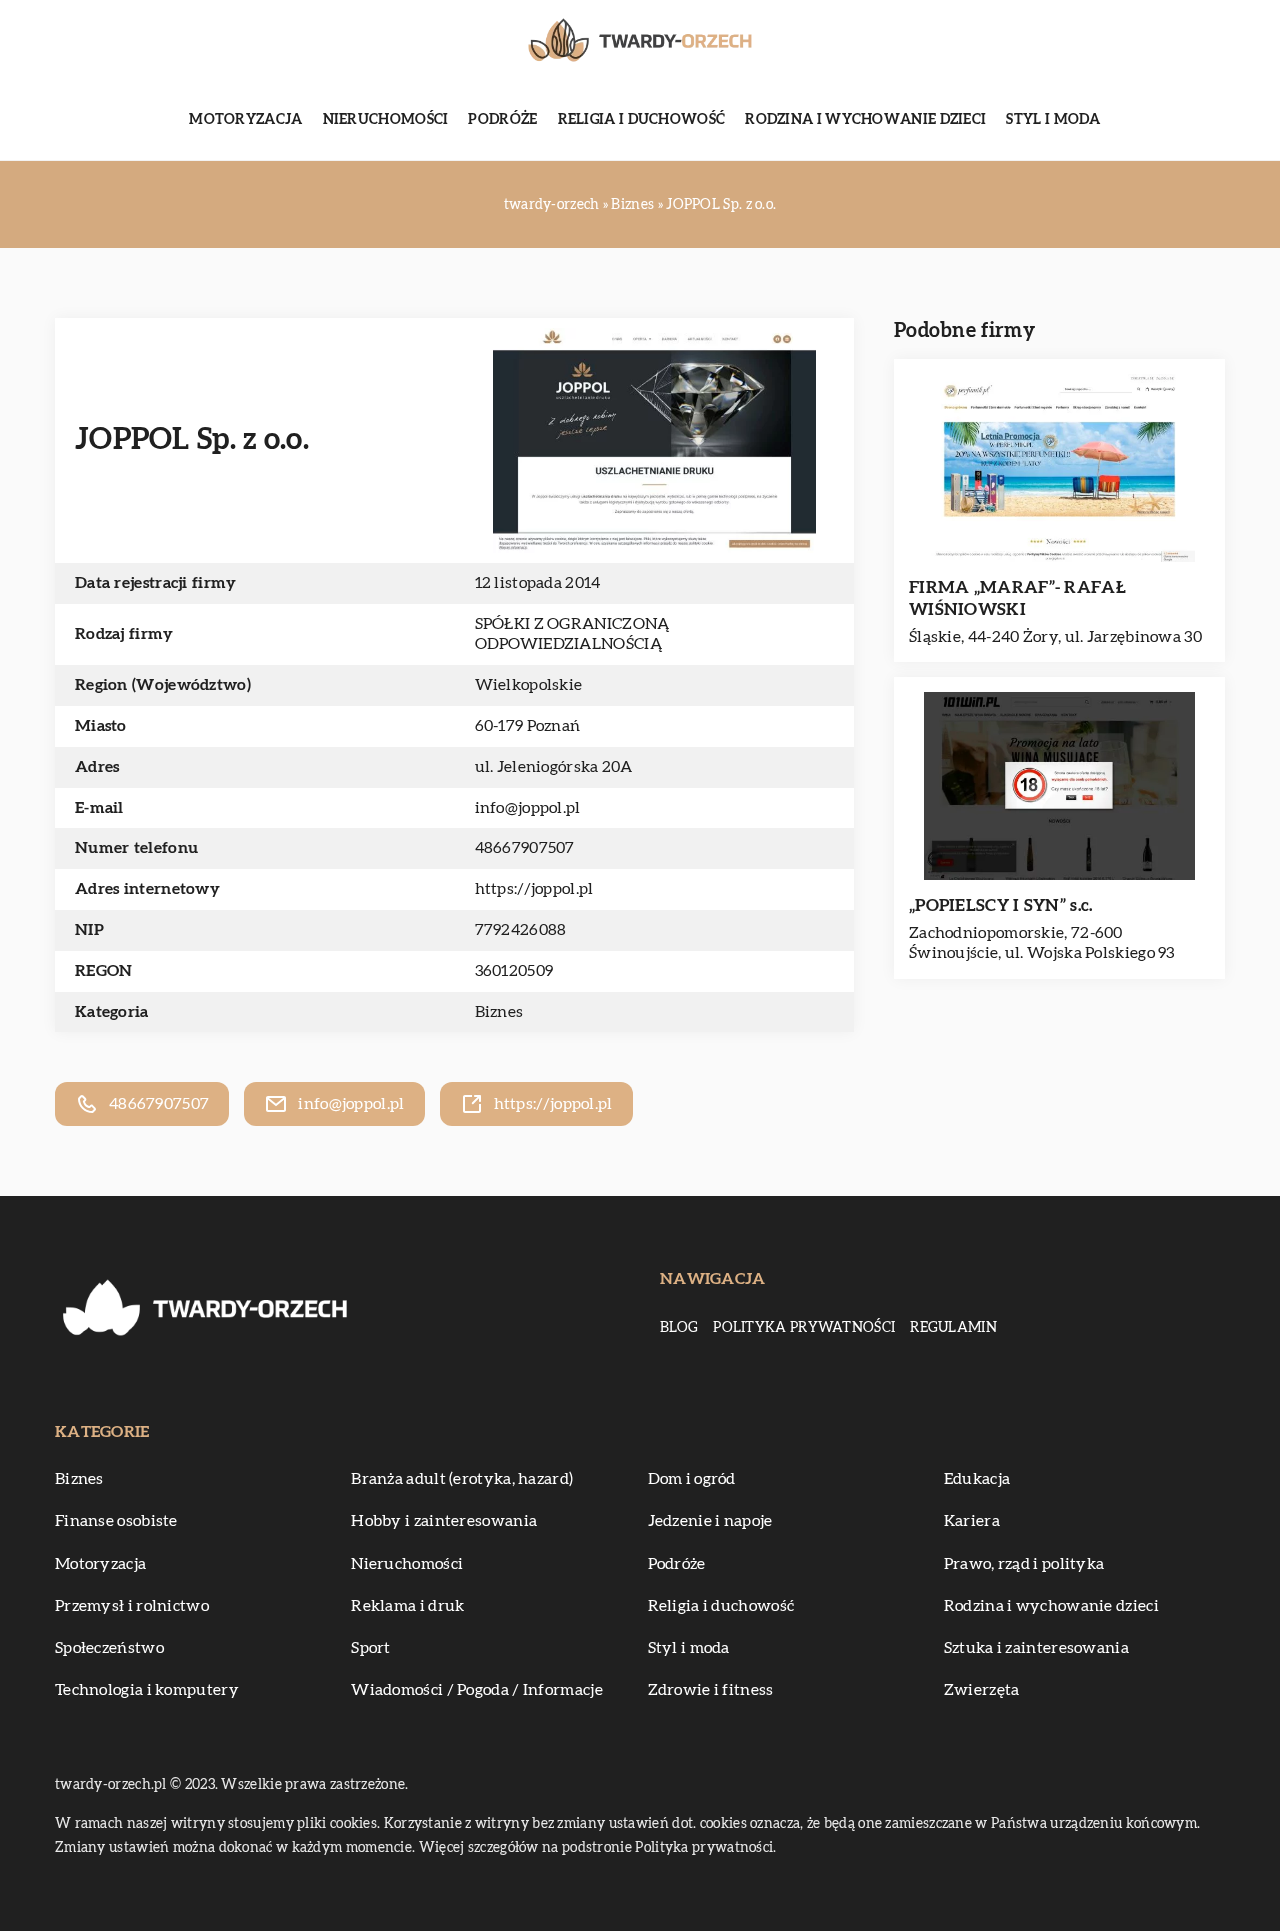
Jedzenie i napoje (710, 1521)
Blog (679, 1328)
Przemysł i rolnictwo (132, 1606)
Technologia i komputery (147, 1690)
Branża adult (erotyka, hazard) (462, 1479)
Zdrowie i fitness (711, 1690)
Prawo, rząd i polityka (1024, 1564)
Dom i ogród (692, 1479)
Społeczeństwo (109, 1648)
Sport (371, 1648)
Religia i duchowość (642, 120)
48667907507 (525, 848)
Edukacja (977, 1479)
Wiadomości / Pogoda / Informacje (477, 1690)
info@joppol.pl (528, 808)
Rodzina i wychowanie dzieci (865, 120)
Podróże (502, 120)
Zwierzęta (982, 1690)
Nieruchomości (386, 120)
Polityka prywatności (804, 1328)
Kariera (972, 1521)
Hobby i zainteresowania (444, 1521)
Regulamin (953, 1328)
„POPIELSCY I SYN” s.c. (1001, 905)
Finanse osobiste (116, 1521)
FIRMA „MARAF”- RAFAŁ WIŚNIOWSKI (1017, 598)
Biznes (499, 1012)
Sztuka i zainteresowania (1036, 1648)
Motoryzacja (245, 120)
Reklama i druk (407, 1606)
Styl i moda (1053, 120)
